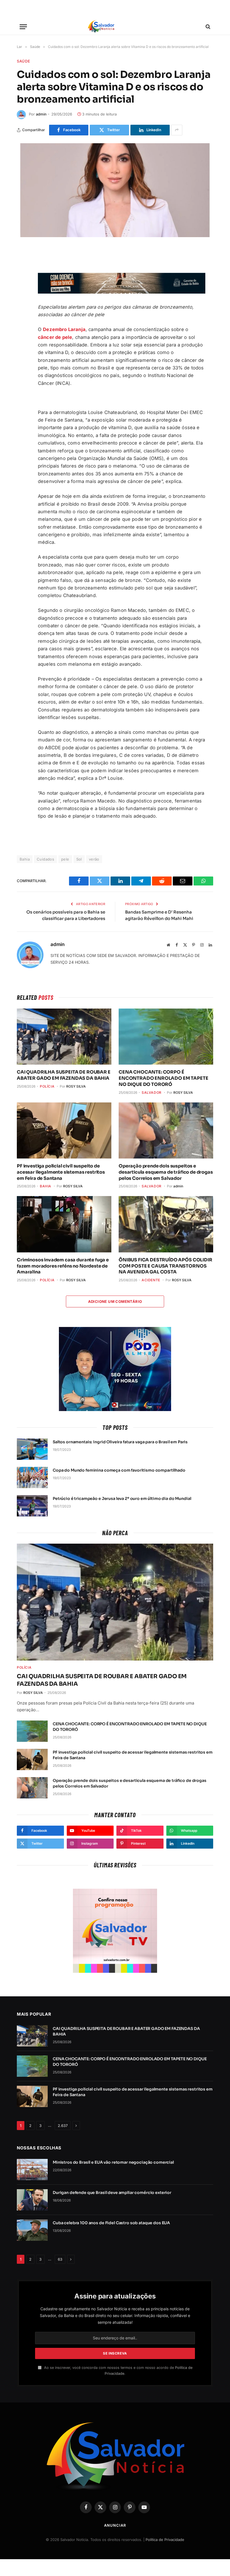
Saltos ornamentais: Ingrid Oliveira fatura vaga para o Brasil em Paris (120, 1442)
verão (94, 859)
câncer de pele (55, 337)
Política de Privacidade (165, 2540)
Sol (79, 859)
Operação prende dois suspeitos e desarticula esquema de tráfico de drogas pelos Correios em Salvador (166, 1172)
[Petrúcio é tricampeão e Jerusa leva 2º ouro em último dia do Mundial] (32, 1506)
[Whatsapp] (22, 333)
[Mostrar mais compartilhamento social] (177, 130)
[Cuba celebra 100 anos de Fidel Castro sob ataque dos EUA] (32, 2230)
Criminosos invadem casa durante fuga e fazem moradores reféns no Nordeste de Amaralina (63, 1266)
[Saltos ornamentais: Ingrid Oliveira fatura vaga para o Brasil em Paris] (32, 1449)
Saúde (23, 61)
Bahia (46, 1186)
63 (60, 2259)
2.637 (63, 2126)
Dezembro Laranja (64, 329)
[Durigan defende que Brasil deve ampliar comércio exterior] (32, 2200)
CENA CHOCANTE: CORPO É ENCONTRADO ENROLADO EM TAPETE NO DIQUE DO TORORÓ (163, 1078)
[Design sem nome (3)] (122, 292)
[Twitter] (22, 280)
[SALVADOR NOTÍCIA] (115, 27)
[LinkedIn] (22, 320)
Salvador (152, 1092)
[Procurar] (207, 27)
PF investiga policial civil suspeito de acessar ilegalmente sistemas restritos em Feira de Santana (61, 1172)
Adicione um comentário (115, 1301)
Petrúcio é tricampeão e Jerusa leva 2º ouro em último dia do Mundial (122, 1499)
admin (41, 114)
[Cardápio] (23, 27)
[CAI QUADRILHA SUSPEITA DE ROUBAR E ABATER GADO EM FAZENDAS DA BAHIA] (64, 1037)
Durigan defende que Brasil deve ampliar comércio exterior (112, 2193)
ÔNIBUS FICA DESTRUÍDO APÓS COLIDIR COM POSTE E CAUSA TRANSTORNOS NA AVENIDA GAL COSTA (165, 1266)
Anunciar (115, 2525)
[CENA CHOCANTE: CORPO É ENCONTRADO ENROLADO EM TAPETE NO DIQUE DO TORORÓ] (166, 1037)
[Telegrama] (22, 293)
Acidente (151, 1280)
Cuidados (45, 859)
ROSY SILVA (76, 1086)
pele (65, 859)
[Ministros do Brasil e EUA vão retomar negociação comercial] (32, 2170)
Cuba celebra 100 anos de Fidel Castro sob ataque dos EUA (111, 2223)
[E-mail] (22, 307)
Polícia (47, 1086)
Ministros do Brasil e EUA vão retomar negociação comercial (113, 2162)
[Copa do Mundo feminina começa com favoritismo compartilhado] (32, 1477)
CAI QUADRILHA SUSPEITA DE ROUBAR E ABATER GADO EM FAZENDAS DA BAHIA (64, 1075)
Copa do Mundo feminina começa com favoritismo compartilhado (119, 1470)
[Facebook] (22, 267)
